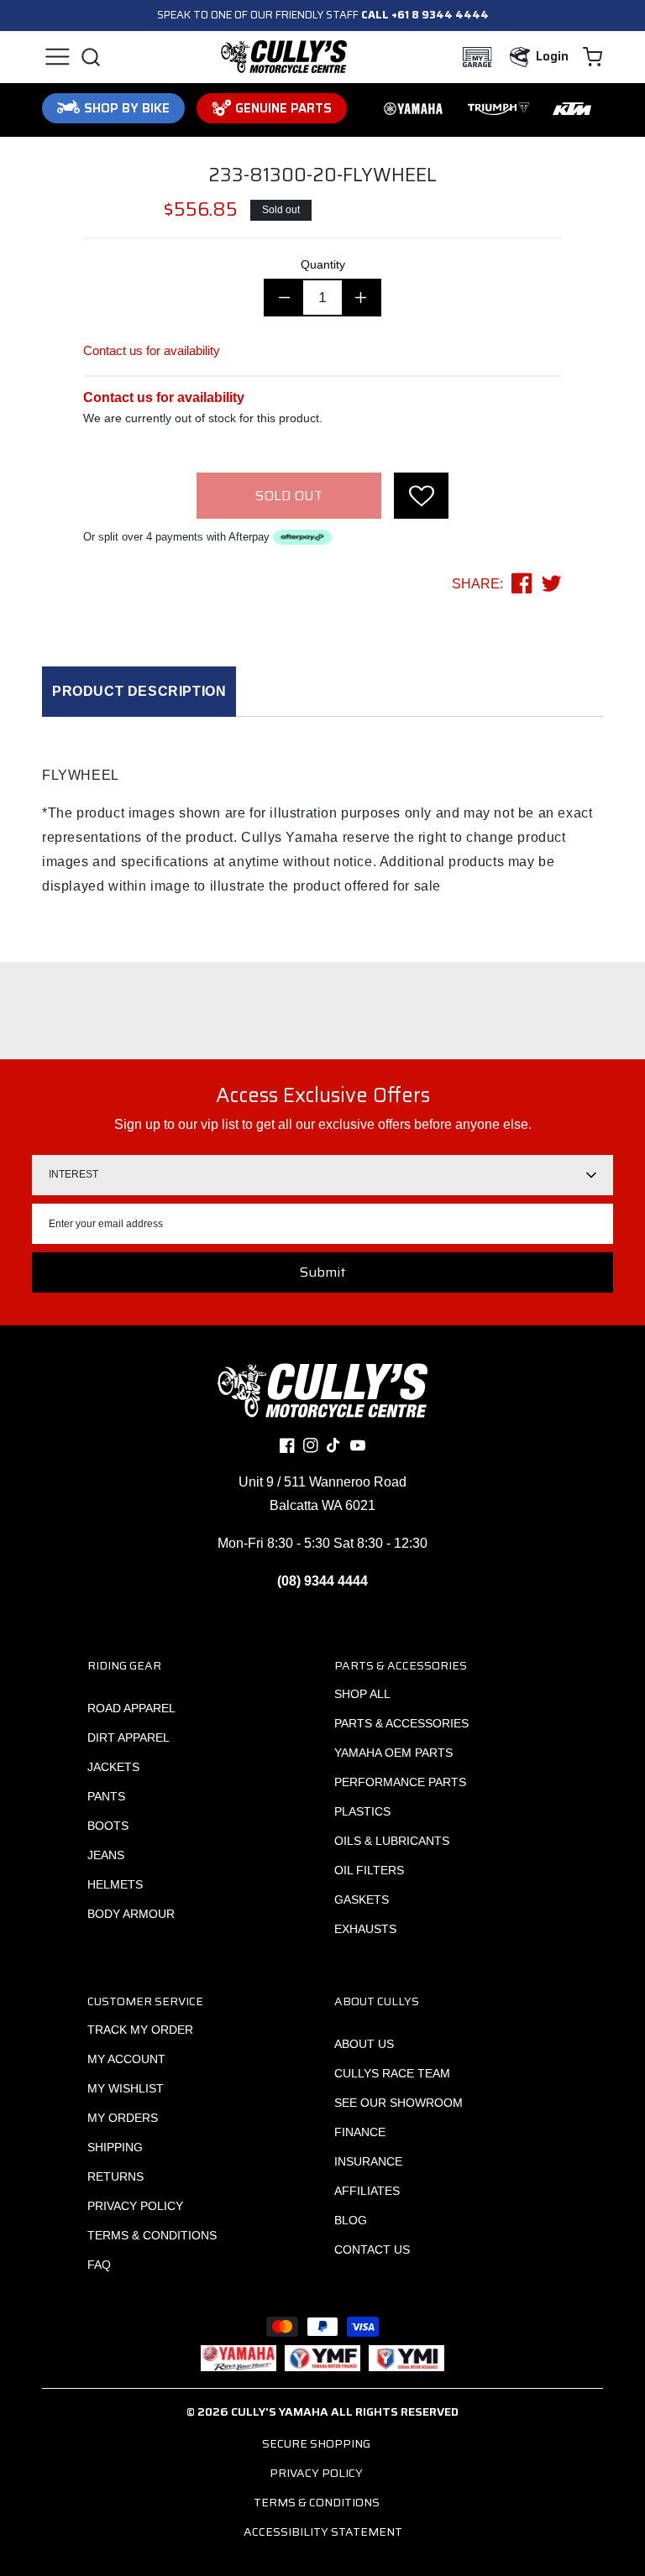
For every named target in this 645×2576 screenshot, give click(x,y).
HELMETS (115, 1884)
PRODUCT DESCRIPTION (139, 691)
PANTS (106, 1796)
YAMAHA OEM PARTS (393, 1753)
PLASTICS (362, 1811)
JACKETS (113, 1767)
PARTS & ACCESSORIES (401, 1723)
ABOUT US (364, 2044)
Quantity (323, 264)
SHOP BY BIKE (127, 108)
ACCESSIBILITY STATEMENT (323, 2532)
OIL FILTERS (369, 1870)
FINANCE (360, 2132)
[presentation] (421, 496)
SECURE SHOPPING (316, 2443)
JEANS (106, 1855)
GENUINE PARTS (283, 108)
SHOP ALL (362, 1694)
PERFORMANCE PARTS (400, 1782)
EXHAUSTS (365, 1929)
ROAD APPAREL (131, 1708)
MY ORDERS (123, 2118)
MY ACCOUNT (126, 2059)
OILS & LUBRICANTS (392, 1841)
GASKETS (362, 1899)
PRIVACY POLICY (135, 2206)
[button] (57, 57)
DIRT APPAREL (128, 1737)
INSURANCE (368, 2161)
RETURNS (115, 2176)
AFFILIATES (367, 2191)
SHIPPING (115, 2147)
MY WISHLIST (126, 2088)
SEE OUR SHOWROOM (399, 2103)
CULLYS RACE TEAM (392, 2073)
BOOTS (108, 1826)
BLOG (351, 2220)
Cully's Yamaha (280, 2411)
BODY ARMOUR (131, 1914)
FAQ (99, 2265)
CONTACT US (372, 2249)
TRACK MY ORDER (140, 2030)
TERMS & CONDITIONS (152, 2235)
